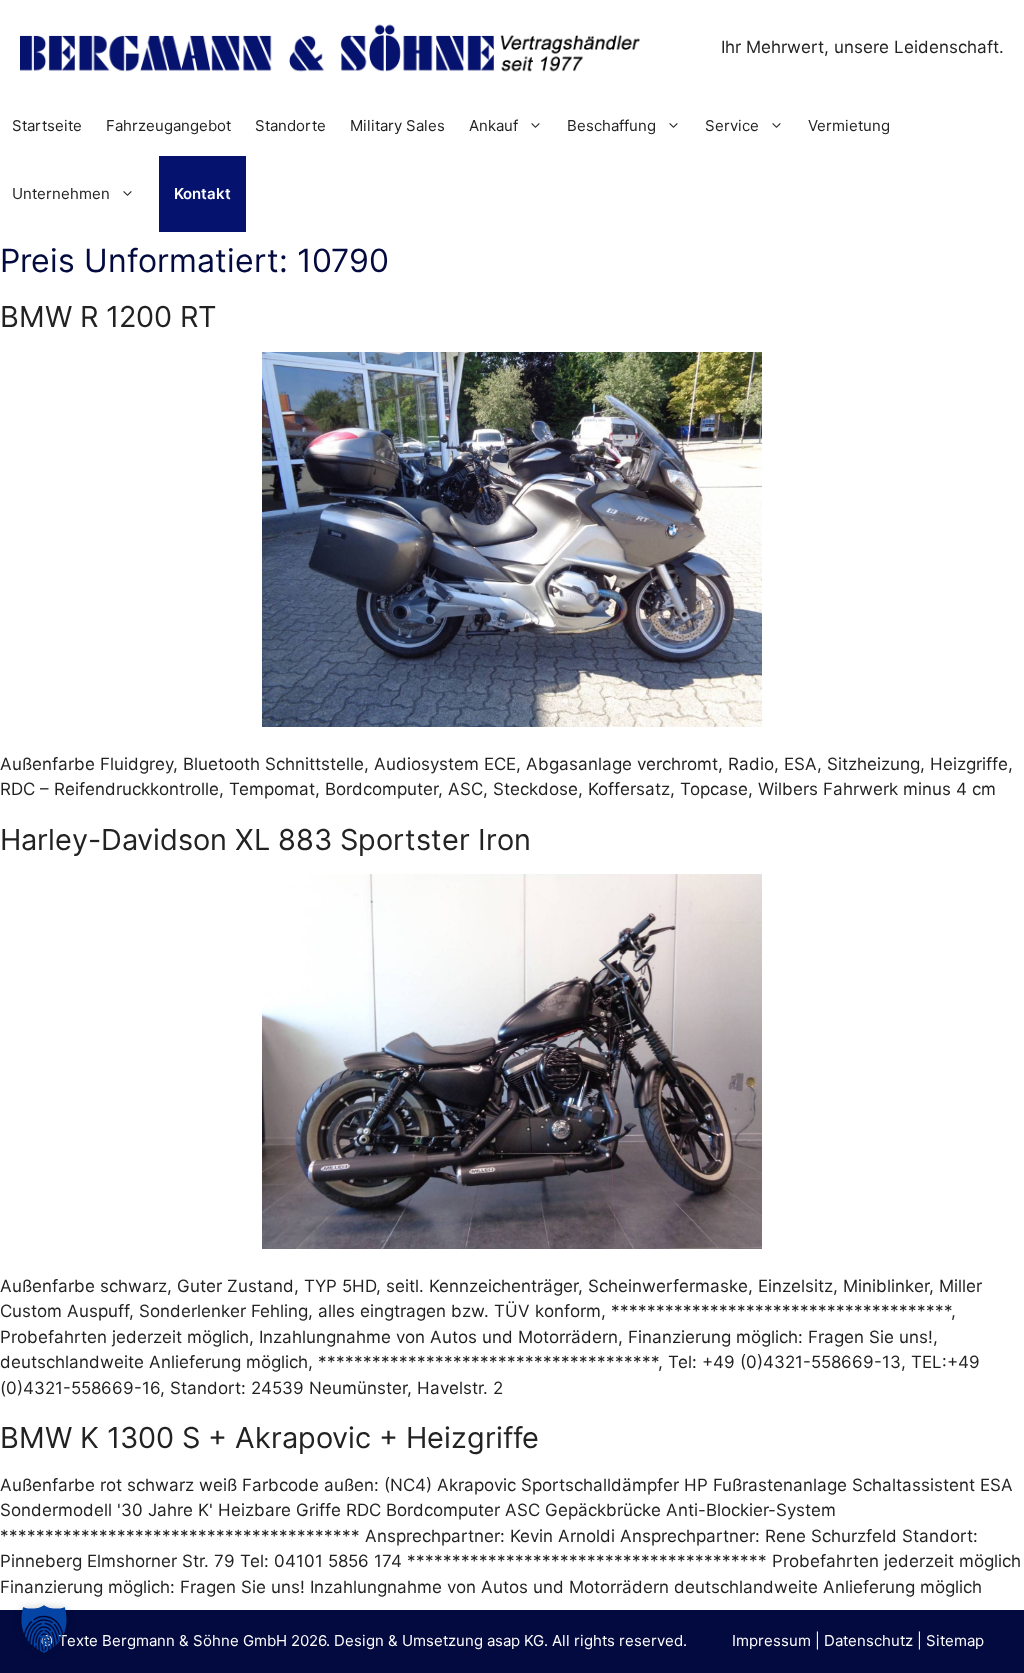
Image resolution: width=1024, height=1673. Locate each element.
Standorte (290, 125)
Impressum (771, 1640)
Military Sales (397, 125)
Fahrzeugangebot (168, 125)
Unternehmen (61, 193)
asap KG (515, 1640)
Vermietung (849, 125)
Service (732, 125)
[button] (44, 1629)
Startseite (47, 125)
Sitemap (955, 1640)
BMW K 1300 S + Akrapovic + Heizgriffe (269, 1437)
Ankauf (493, 125)
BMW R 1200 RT (108, 316)
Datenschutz (868, 1640)
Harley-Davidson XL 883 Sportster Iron (265, 839)
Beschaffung (611, 125)
